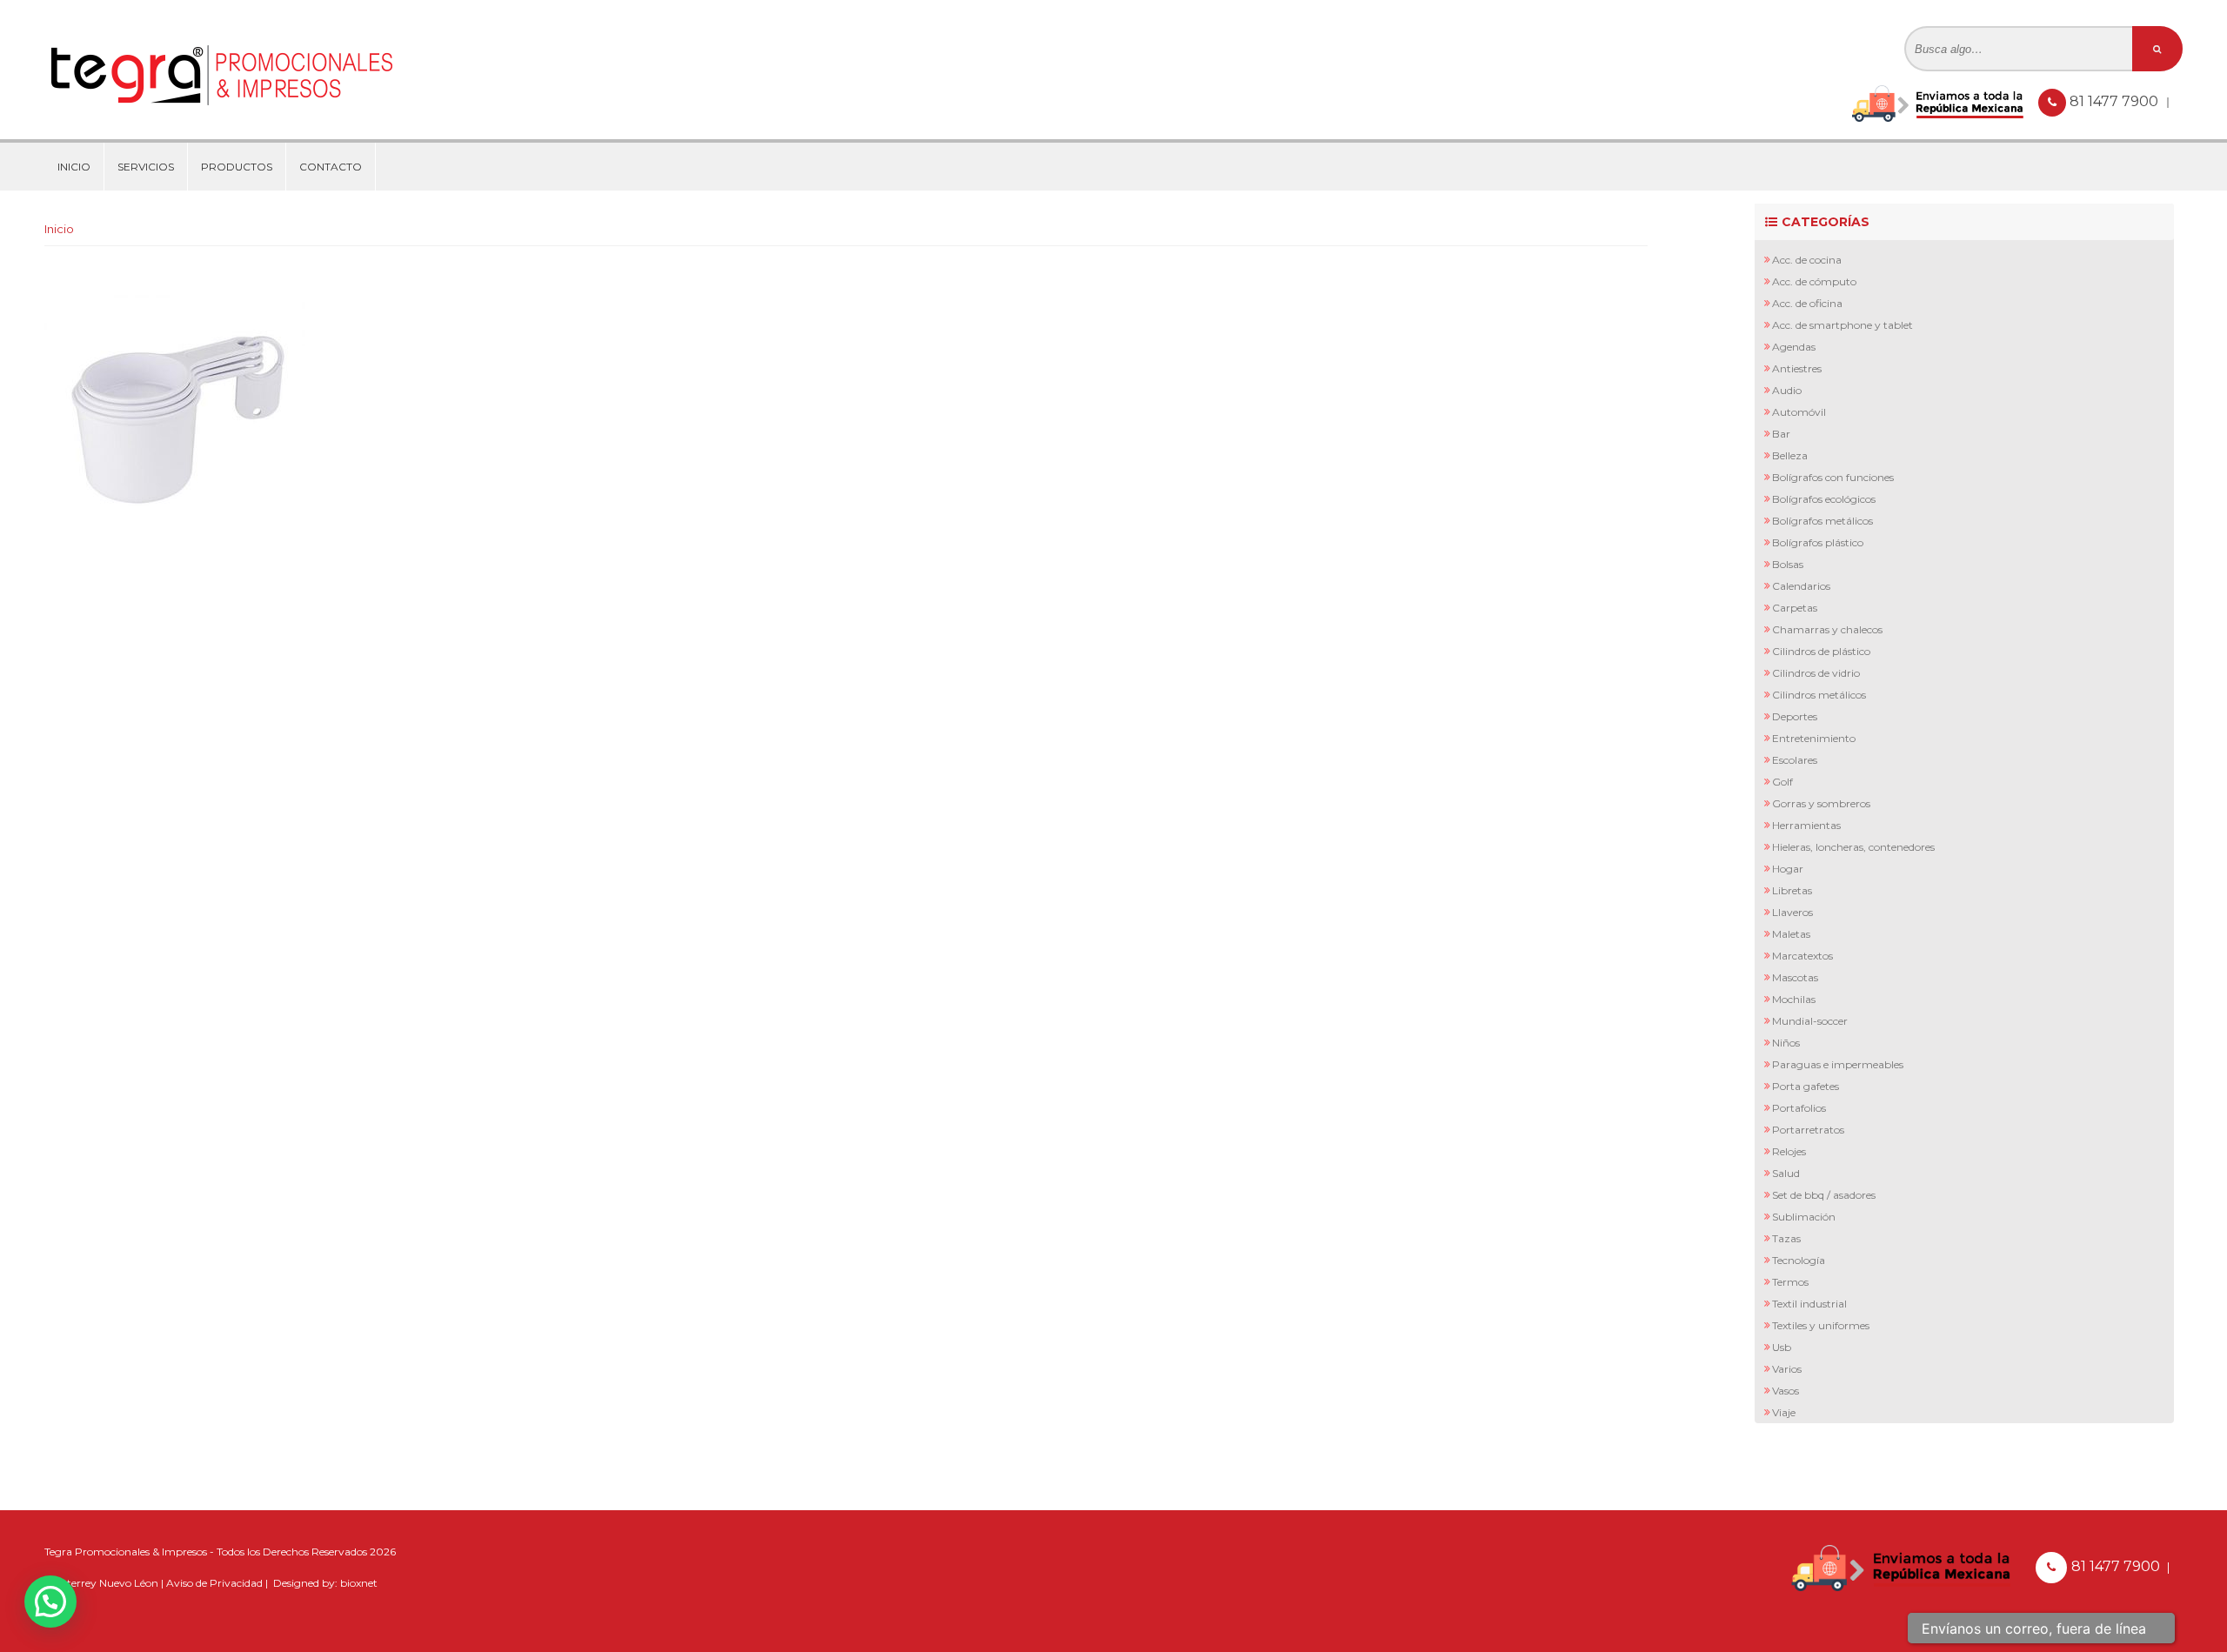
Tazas (1786, 1238)
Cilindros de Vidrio (1816, 673)
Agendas (1794, 347)
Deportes (1795, 716)
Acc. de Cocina (1807, 260)
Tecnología (1799, 1260)
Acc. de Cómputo (1814, 281)
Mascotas (1795, 977)
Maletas (1791, 934)
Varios (1787, 1369)
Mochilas (1794, 999)
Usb (1782, 1347)
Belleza (1790, 455)
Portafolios (1799, 1108)
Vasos (1786, 1391)
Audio (1787, 390)
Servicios (146, 167)
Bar (1781, 434)
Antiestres (1797, 368)
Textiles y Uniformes (1821, 1325)
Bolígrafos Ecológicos (1824, 499)
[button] (50, 1602)
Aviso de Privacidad (214, 1583)
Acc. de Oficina (1807, 303)
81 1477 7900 (2116, 101)
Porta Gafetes (1806, 1086)
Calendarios (1801, 586)
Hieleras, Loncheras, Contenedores (1853, 847)
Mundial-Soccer (1810, 1021)
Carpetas (1795, 608)
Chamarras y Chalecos (1827, 629)
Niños (1786, 1043)
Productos (237, 167)
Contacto (331, 167)
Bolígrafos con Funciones (1833, 477)
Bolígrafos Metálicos (1822, 521)
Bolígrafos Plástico (1818, 542)
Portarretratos (1808, 1130)
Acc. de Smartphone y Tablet (1842, 325)
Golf (1782, 782)
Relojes (1789, 1151)
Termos (1790, 1282)
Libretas (1792, 890)
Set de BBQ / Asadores (1824, 1195)
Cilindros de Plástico (1821, 651)
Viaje (1784, 1412)
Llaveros (1792, 912)
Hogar (1788, 869)
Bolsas (1788, 564)
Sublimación (1804, 1217)
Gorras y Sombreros (1821, 803)
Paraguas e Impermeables (1838, 1064)
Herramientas (1806, 825)
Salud (1786, 1173)
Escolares (1795, 760)
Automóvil (1799, 412)
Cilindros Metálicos (1819, 695)
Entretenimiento (1814, 738)
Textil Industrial (1809, 1304)
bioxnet (359, 1583)
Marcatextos (1802, 956)
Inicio (74, 167)
